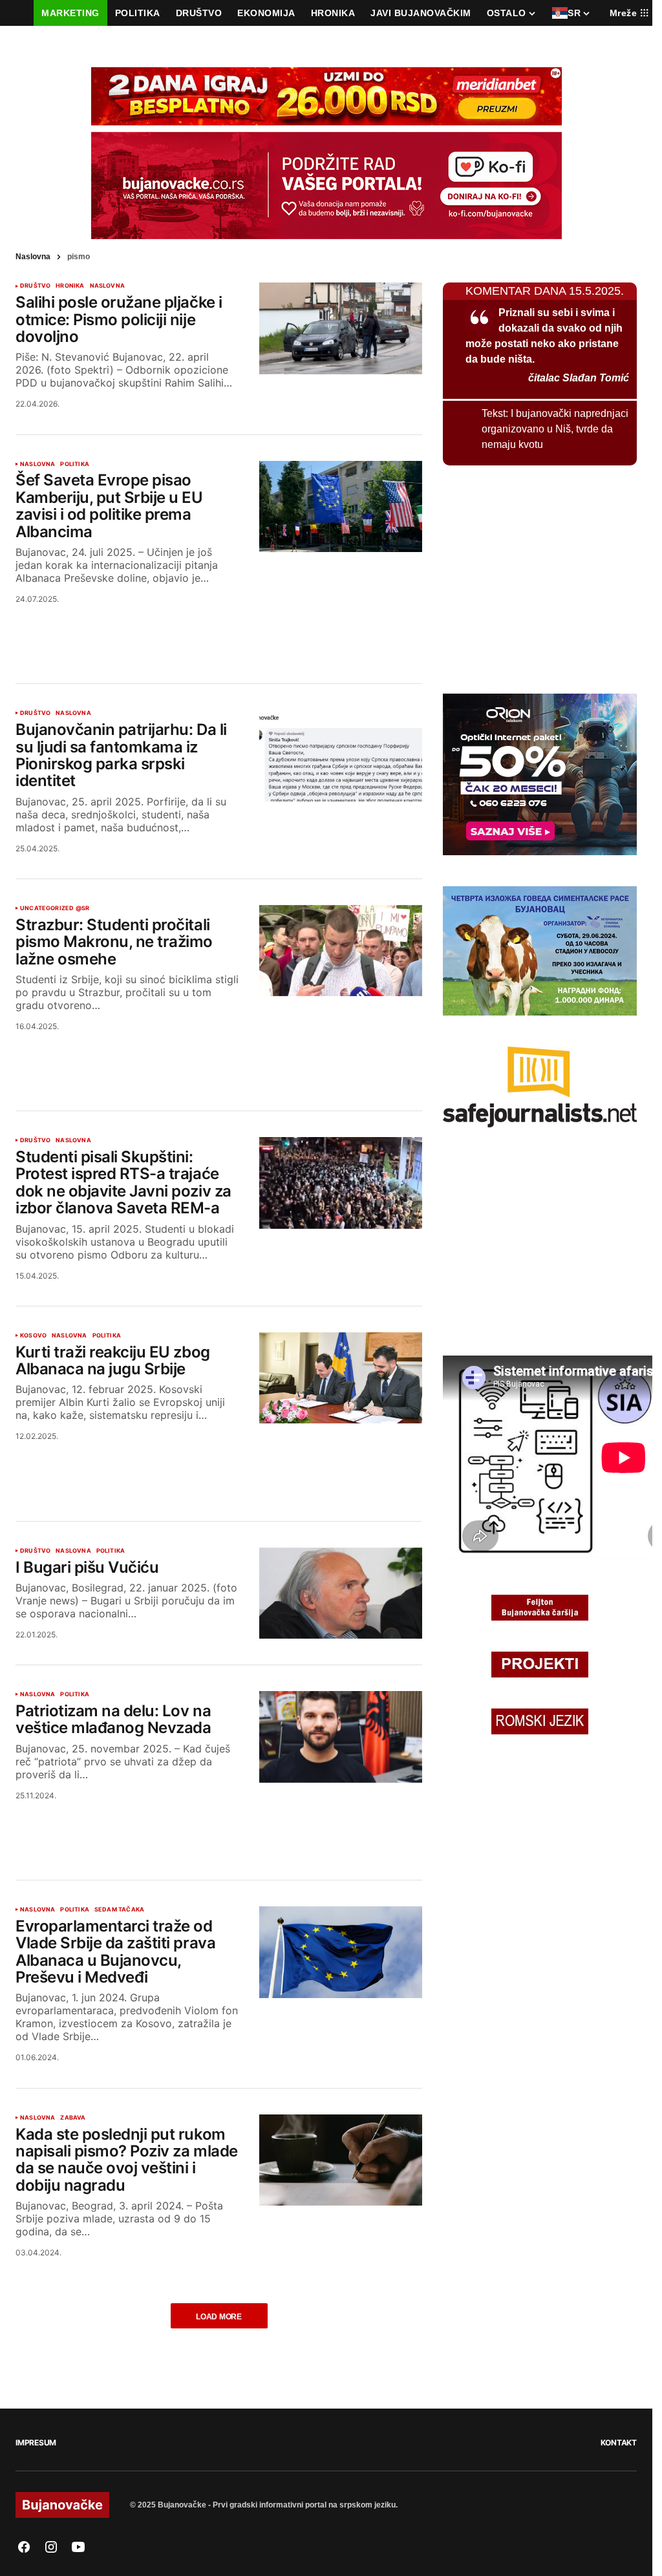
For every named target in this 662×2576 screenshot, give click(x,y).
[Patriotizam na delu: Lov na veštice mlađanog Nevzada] (341, 1737)
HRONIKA (70, 286)
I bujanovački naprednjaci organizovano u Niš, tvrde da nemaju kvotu (555, 429)
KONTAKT (619, 2443)
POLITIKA (74, 464)
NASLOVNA (107, 286)
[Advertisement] (219, 628)
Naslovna (33, 257)
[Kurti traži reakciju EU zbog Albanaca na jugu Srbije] (341, 1378)
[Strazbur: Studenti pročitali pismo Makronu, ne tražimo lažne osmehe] (341, 951)
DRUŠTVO (35, 286)
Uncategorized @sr (55, 908)
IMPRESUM (36, 2443)
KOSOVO (33, 1336)
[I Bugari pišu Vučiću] (341, 1593)
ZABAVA (73, 2118)
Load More (219, 2317)
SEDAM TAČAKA (119, 1910)
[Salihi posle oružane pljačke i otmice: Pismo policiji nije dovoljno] (341, 328)
